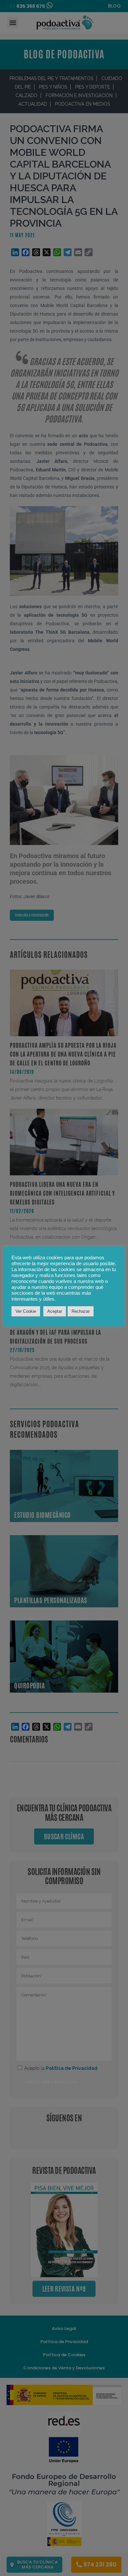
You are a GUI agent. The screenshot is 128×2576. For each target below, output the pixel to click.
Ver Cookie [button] (26, 1311)
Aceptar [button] (55, 1311)
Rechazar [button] (81, 1311)
